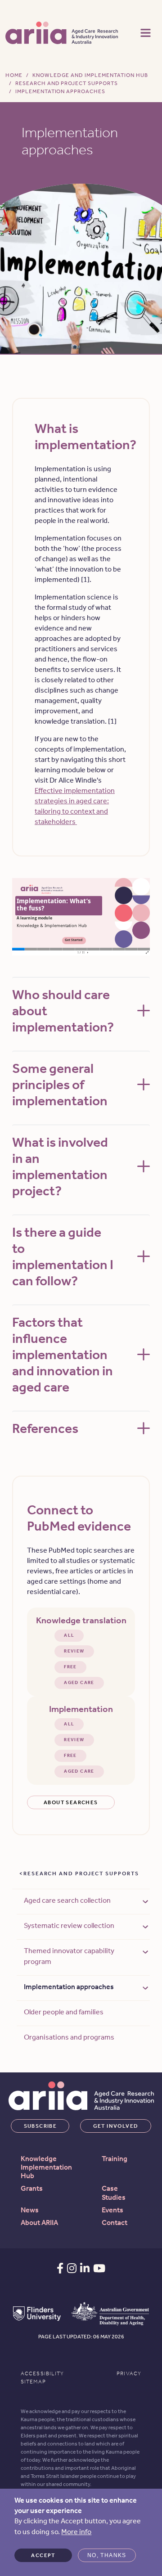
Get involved (116, 2126)
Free (70, 1667)
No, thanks (107, 2555)
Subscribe (40, 2126)
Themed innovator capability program (69, 1956)
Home (14, 75)
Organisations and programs (69, 2037)
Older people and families (64, 2012)
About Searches (71, 1802)
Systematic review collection (69, 1925)
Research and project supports (81, 1873)
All (69, 1635)
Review (74, 1651)
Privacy (129, 2373)
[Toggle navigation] (146, 32)
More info (76, 2532)
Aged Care (79, 1683)
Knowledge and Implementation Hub (90, 75)
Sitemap (33, 2382)
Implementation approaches (69, 1987)
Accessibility (43, 2373)
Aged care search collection (67, 1900)
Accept (43, 2555)
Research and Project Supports (67, 83)
